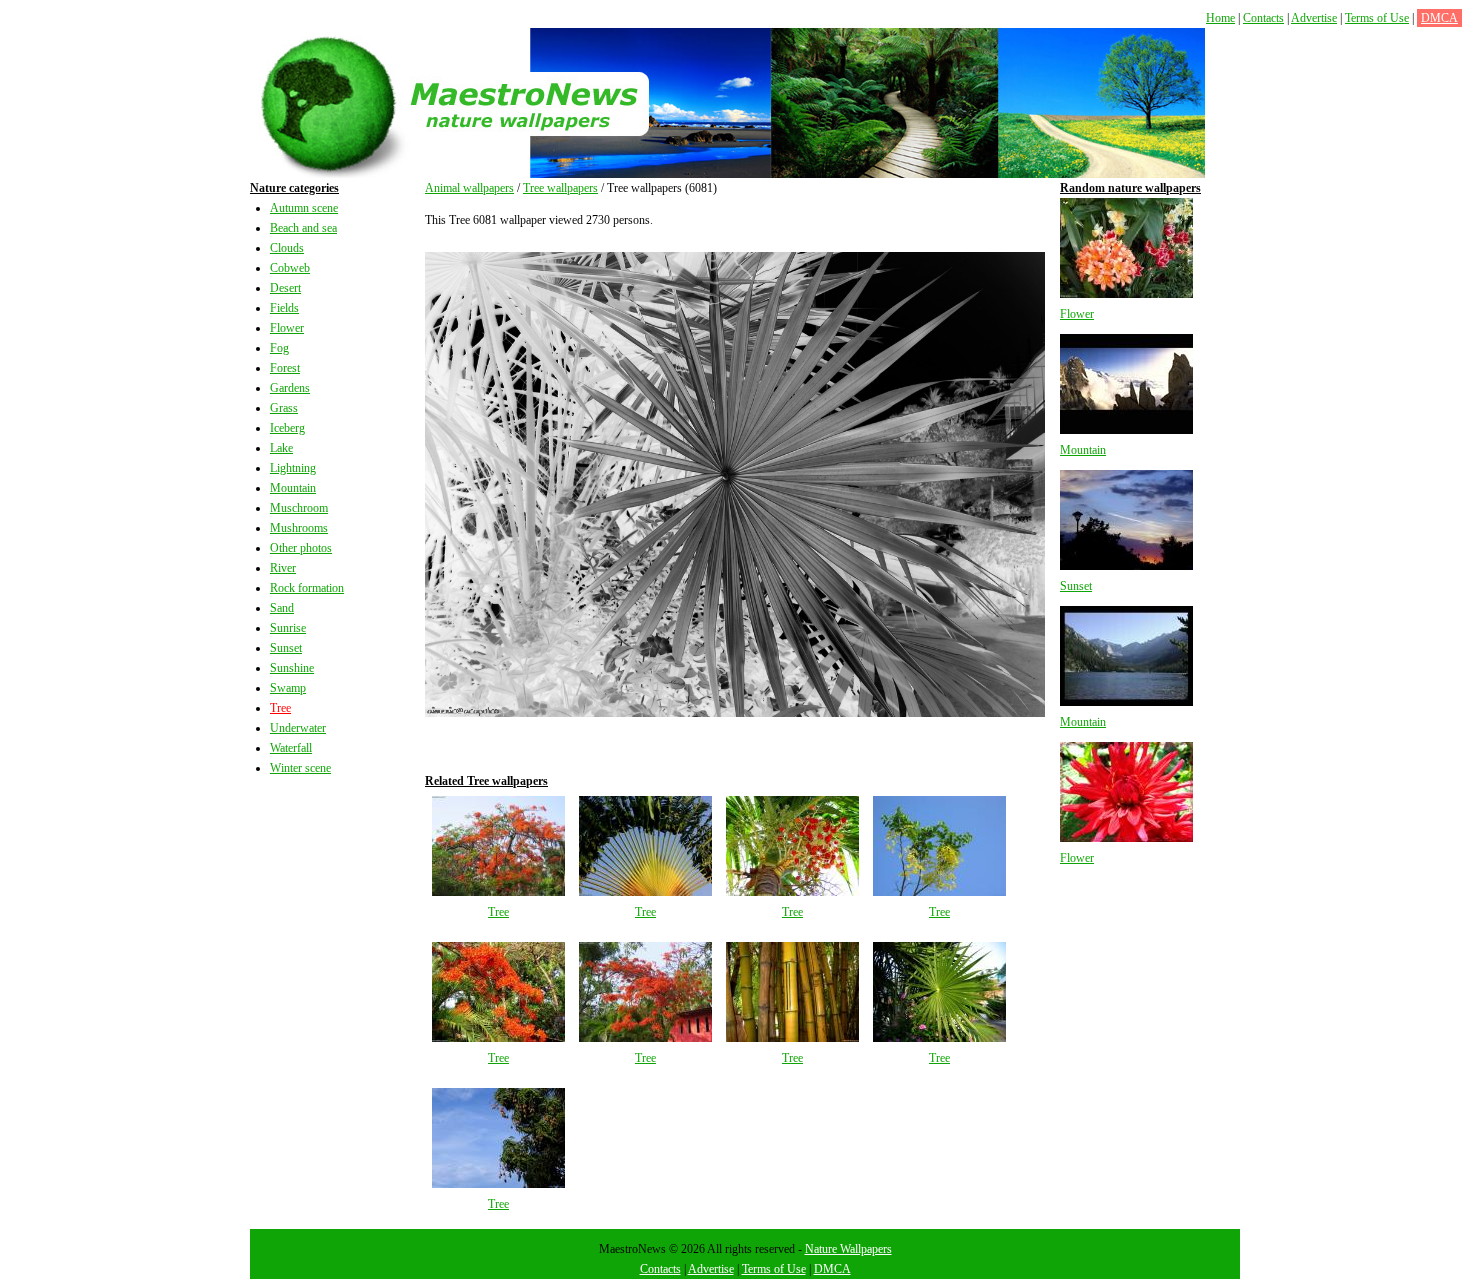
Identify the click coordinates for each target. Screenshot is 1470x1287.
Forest (285, 368)
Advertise (1314, 18)
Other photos (301, 548)
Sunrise (288, 628)
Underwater (298, 728)
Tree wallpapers (560, 188)
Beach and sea (303, 228)
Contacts (1263, 18)
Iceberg (287, 428)
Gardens (290, 388)
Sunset (286, 648)
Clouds (287, 248)
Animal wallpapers (469, 188)
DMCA (1439, 18)
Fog (279, 348)
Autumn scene (304, 208)
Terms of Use (1377, 18)
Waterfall (291, 748)
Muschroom (299, 508)
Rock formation (307, 588)
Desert (285, 288)
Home (1220, 18)
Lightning (293, 468)
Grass (284, 408)
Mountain (293, 488)
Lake (281, 448)
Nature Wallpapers (848, 1249)
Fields (284, 308)
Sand (282, 608)
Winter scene (300, 768)
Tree (280, 708)
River (283, 568)
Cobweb (290, 268)
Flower (287, 328)
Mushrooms (299, 528)
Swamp (288, 688)
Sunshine (292, 668)
